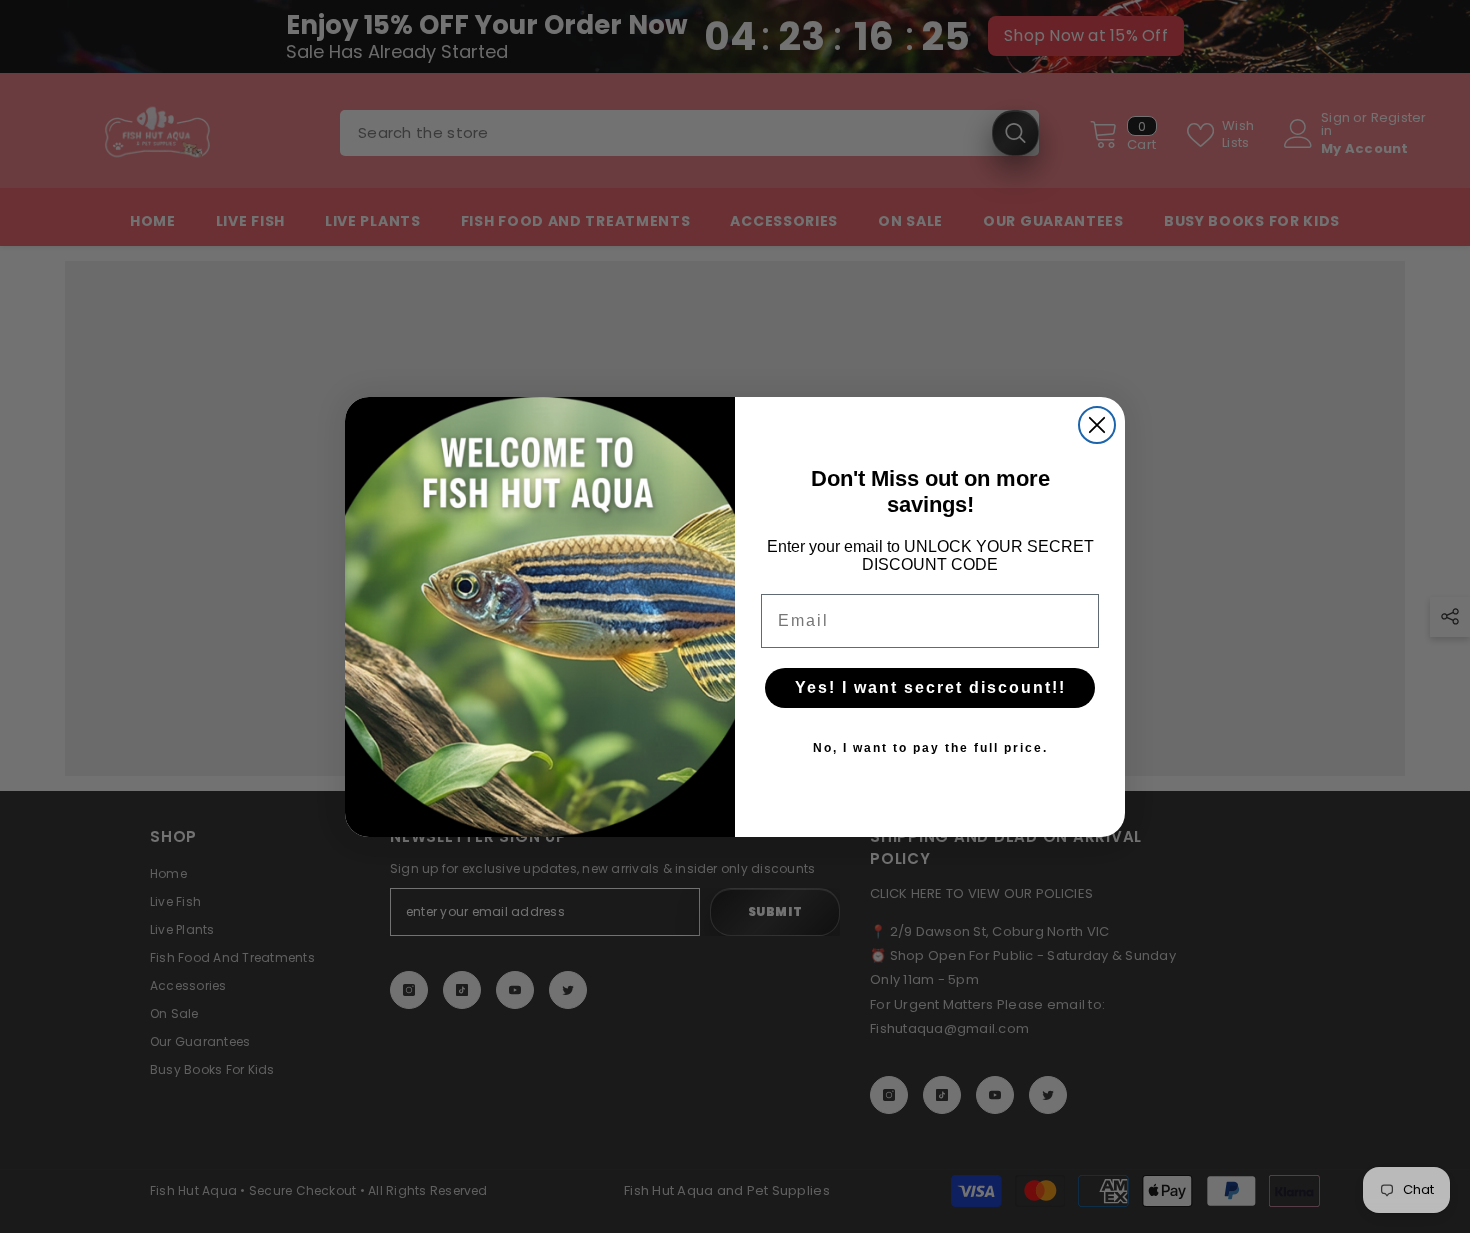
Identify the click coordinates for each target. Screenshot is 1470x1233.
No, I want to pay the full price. (930, 748)
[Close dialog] (1097, 425)
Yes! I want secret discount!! (930, 687)
